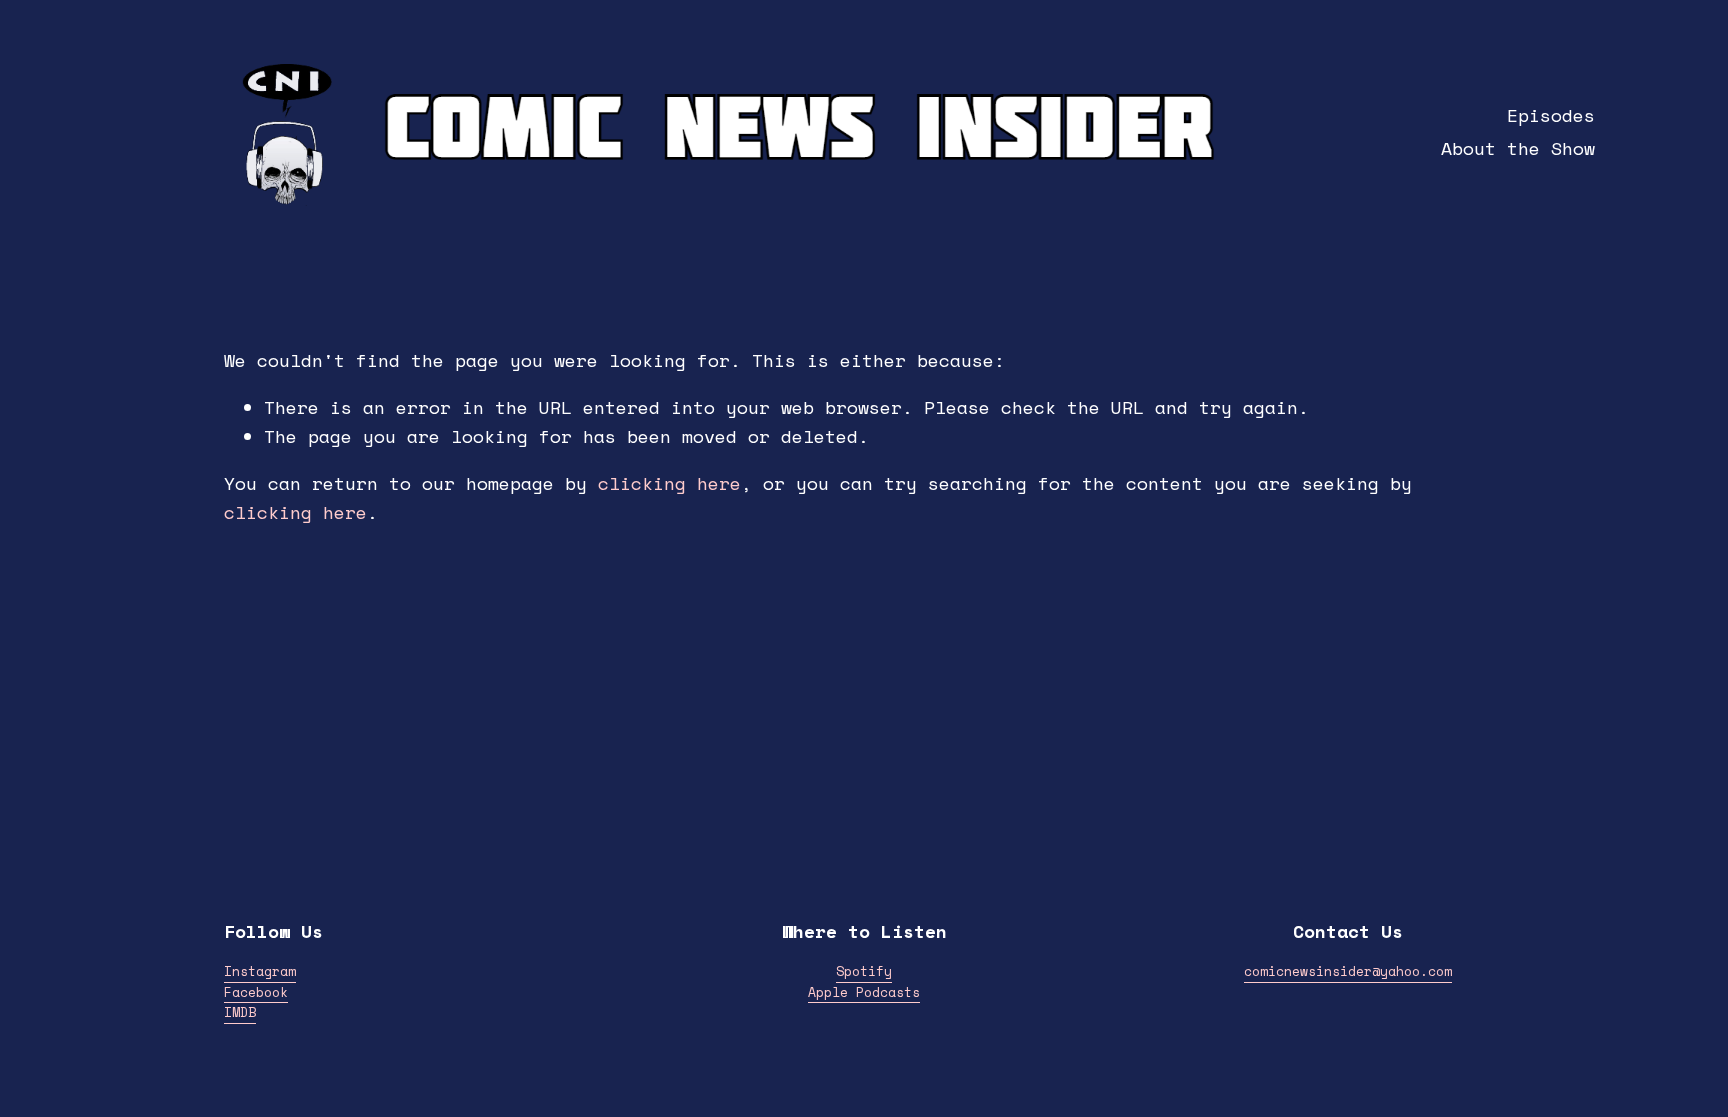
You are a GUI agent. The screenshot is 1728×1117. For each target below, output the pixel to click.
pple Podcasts (868, 992)
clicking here (669, 483)
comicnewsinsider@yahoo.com (1348, 971)
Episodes (1551, 115)
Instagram (260, 971)
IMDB (240, 1012)
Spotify (864, 971)
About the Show (1518, 148)
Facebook (256, 992)
